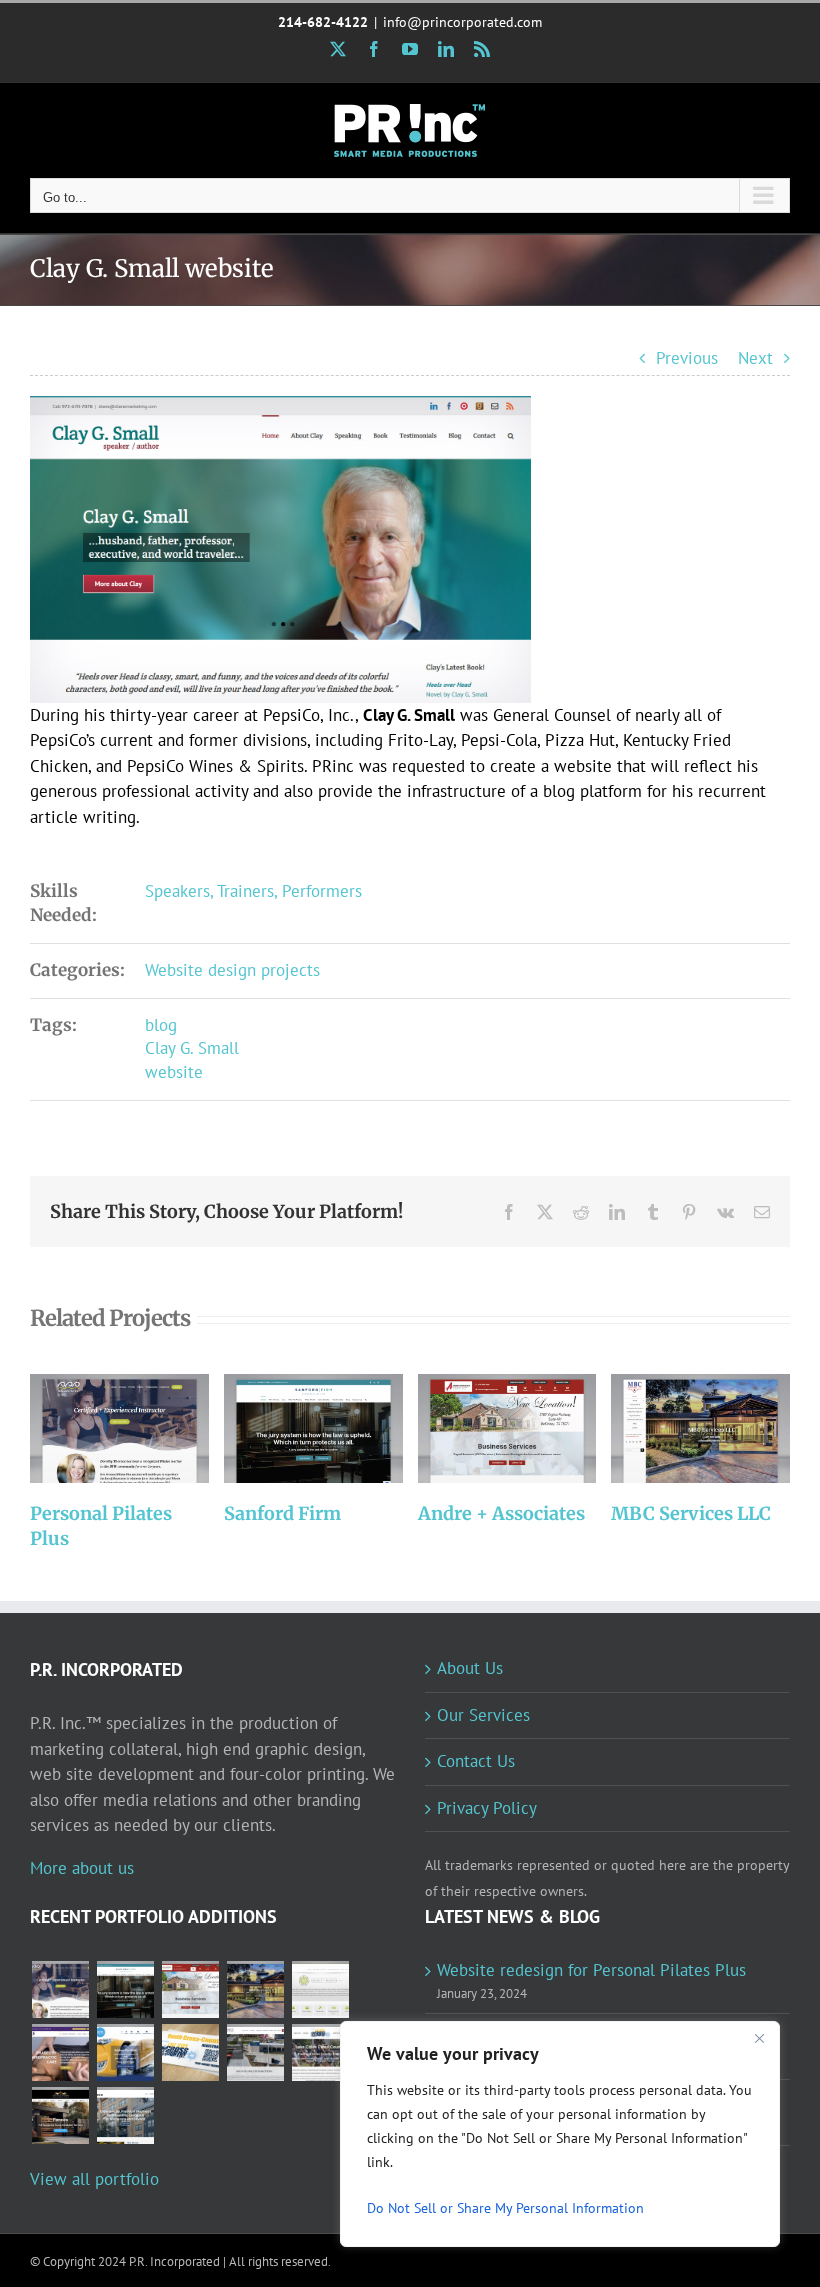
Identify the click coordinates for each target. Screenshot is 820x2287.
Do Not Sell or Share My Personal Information (505, 2208)
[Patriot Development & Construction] (255, 2052)
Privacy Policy (487, 1808)
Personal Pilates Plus (92, 1429)
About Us (470, 1668)
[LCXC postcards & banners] (190, 2052)
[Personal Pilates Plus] (119, 1428)
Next (755, 358)
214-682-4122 (323, 22)
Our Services (483, 1715)
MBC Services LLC (674, 1429)
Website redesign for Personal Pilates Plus (591, 1970)
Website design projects (232, 970)
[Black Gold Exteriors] (60, 2115)
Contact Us (476, 1761)
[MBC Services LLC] (700, 1428)
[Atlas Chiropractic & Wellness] (60, 2052)
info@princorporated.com (462, 22)
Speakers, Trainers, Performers (253, 891)
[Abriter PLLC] (125, 2115)
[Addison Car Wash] (125, 2052)
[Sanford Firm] (313, 1428)
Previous (687, 358)
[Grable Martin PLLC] (320, 1989)
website (174, 1072)
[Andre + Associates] (507, 1428)
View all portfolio (94, 2179)
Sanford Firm (286, 1429)
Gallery (146, 1429)
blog (161, 1025)
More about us (82, 1868)
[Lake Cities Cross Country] (320, 2052)
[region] (560, 2134)
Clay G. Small (192, 1048)
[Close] (759, 2038)
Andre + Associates (480, 1429)
